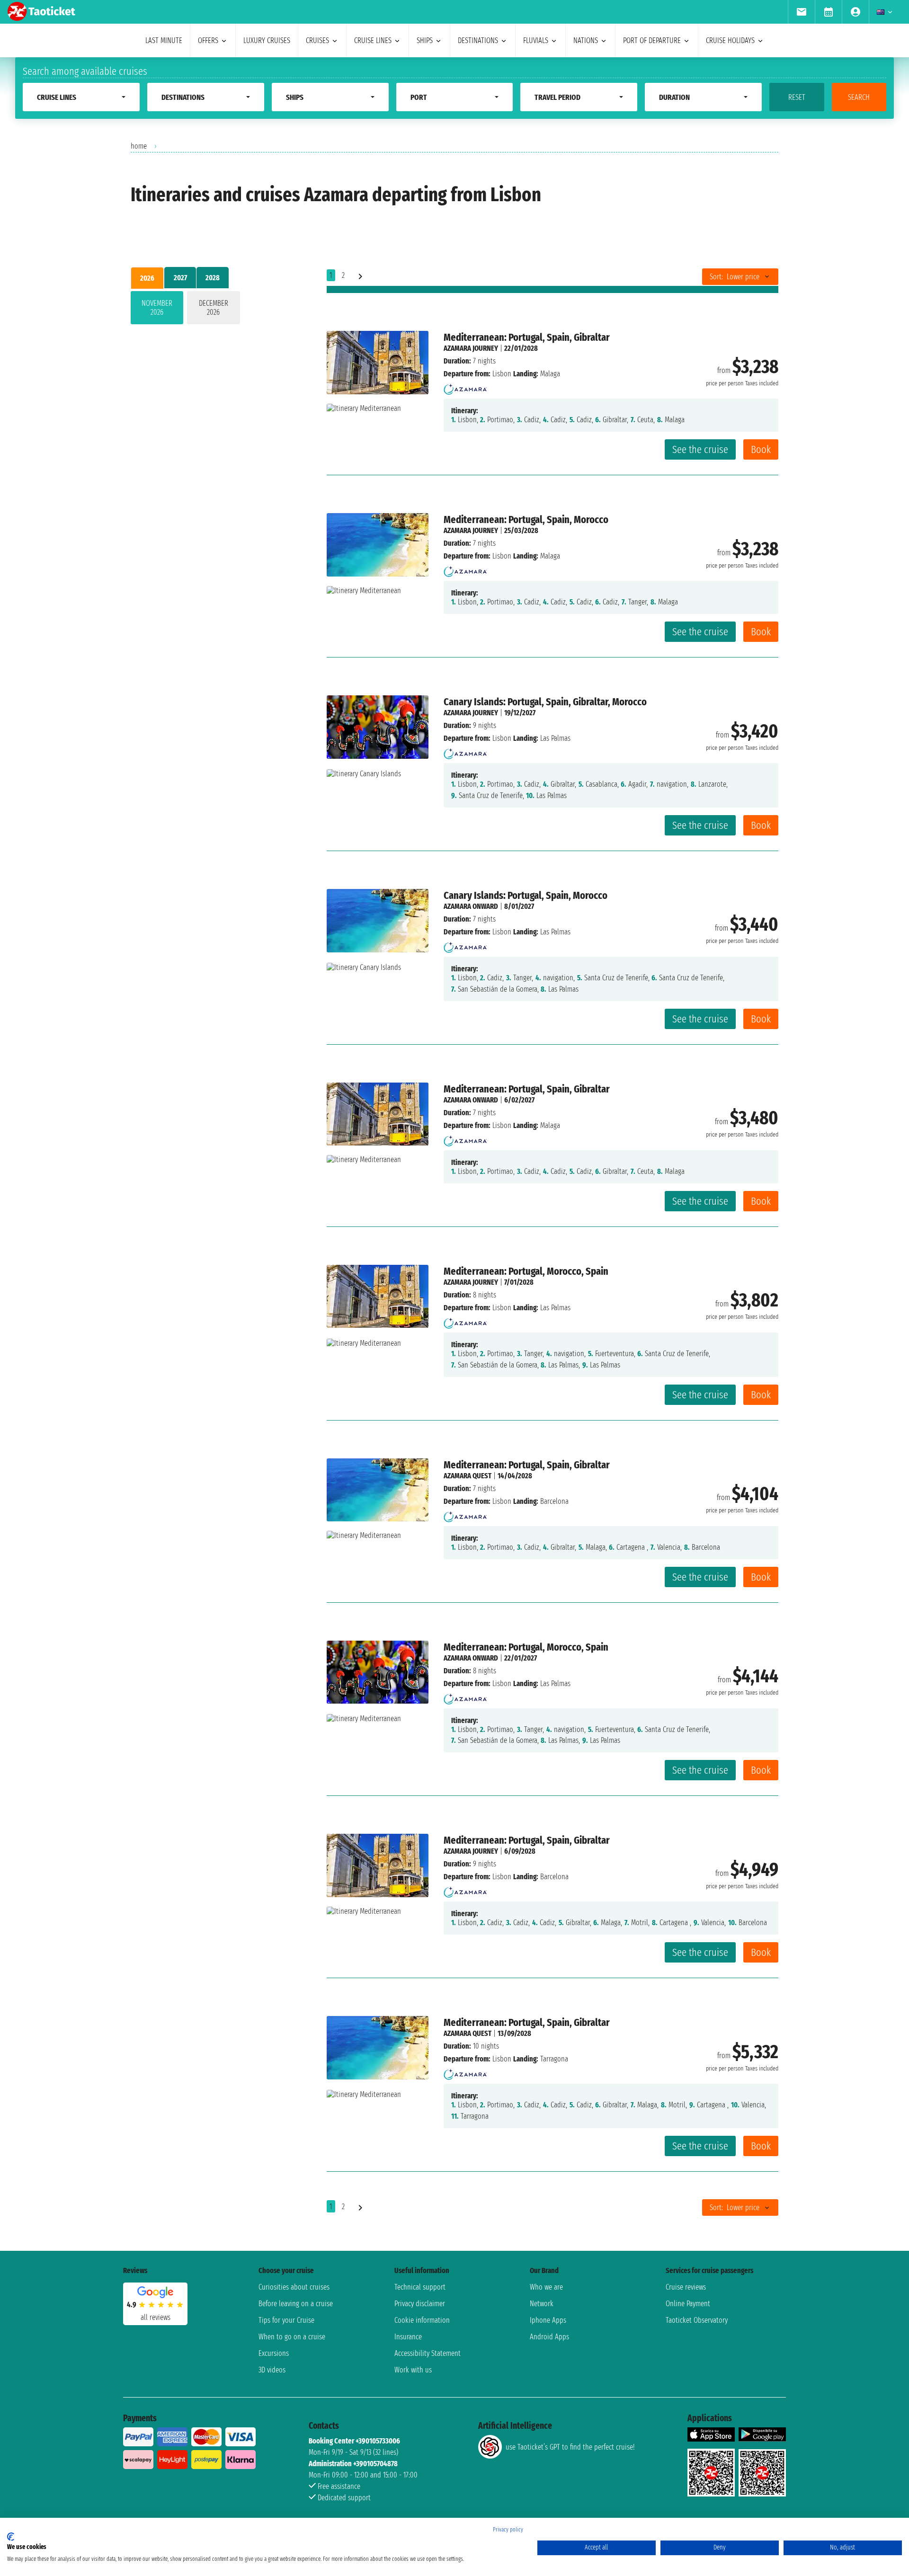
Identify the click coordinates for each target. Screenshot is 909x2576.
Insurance (408, 2337)
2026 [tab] (147, 278)
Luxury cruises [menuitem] (267, 40)
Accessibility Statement (428, 2353)
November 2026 (157, 308)
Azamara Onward (471, 906)
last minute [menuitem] (164, 40)
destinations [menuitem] (478, 40)
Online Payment (688, 2304)
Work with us (413, 2370)
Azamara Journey (471, 348)
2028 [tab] (213, 278)
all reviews (156, 2317)
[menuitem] (801, 12)
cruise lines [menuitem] (373, 40)
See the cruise (700, 449)
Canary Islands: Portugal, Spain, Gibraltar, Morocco (545, 702)
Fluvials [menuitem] (536, 40)
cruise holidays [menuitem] (730, 40)
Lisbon (502, 374)
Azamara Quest (468, 1476)
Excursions (274, 2353)
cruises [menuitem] (317, 40)
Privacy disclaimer (420, 2304)
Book (761, 449)
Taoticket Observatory (697, 2320)
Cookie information (422, 2320)
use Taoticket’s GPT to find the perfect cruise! (570, 2447)
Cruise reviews (686, 2287)
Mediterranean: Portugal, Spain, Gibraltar (527, 337)
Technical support (420, 2287)
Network (542, 2304)
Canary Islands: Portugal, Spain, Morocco (526, 895)
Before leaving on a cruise (296, 2304)
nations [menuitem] (586, 40)
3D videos (272, 2370)
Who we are (546, 2287)
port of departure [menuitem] (652, 40)
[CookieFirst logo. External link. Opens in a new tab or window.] (11, 2537)
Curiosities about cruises (294, 2287)
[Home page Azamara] (465, 386)
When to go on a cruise (292, 2337)
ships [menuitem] (425, 40)
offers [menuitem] (208, 40)
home (139, 146)
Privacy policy (508, 2530)
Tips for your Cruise (286, 2320)
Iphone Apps (548, 2320)
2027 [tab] (180, 278)
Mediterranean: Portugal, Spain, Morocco (526, 520)
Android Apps (549, 2337)
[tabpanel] (214, 310)
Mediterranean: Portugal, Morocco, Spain (526, 1271)
